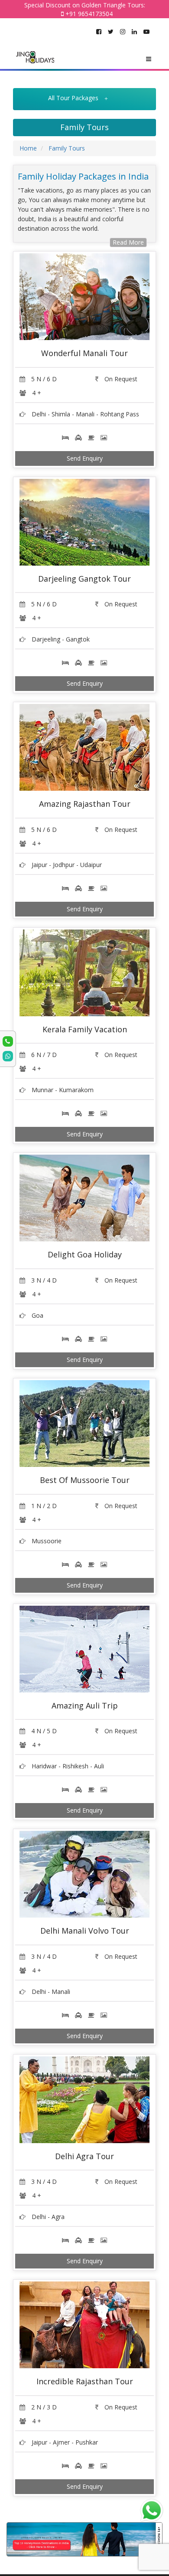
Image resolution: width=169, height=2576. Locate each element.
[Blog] (84, 2539)
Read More (128, 242)
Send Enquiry (85, 458)
